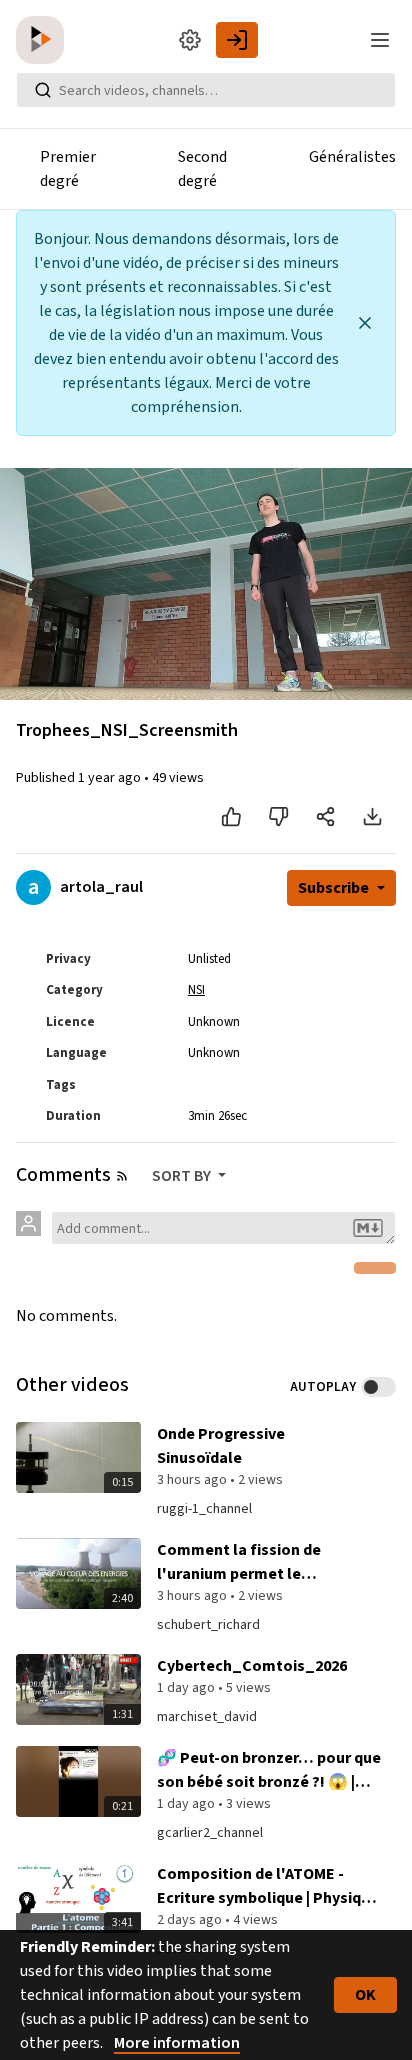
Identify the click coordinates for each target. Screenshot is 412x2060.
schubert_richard (208, 1625)
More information (177, 2043)
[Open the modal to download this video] (372, 817)
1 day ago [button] (187, 1688)
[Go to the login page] (237, 40)
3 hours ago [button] (193, 1480)
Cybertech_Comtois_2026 (252, 1666)
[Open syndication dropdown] (122, 1176)
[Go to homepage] (44, 40)
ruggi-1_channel (204, 1509)
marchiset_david (207, 1717)
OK (365, 1995)
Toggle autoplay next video (378, 1387)
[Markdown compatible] (368, 1228)
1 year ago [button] (111, 778)
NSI (196, 990)
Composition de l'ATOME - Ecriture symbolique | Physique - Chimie (268, 1886)
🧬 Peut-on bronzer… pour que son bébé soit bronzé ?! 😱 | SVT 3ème (269, 1770)
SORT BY (183, 1176)
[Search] (43, 90)
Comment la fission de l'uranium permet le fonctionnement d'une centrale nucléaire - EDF (243, 1562)
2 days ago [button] (191, 1920)
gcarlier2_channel (210, 1833)
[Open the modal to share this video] (325, 817)
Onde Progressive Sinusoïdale (221, 1446)
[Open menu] (380, 40)
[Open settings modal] (190, 40)
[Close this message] (365, 323)
